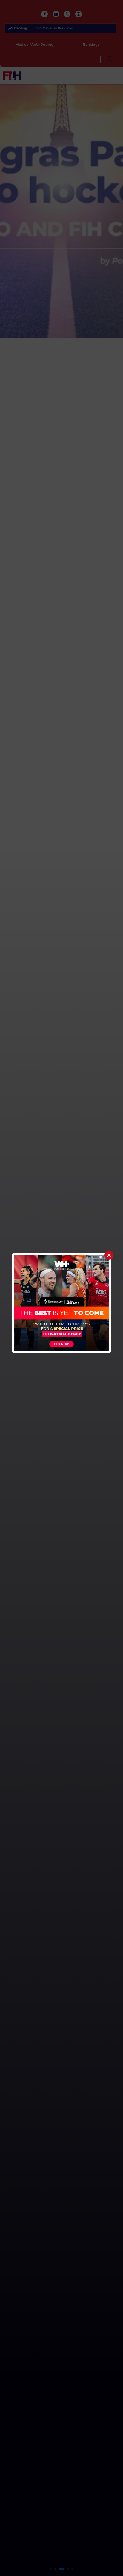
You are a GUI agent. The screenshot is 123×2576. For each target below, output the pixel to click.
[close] (109, 1255)
